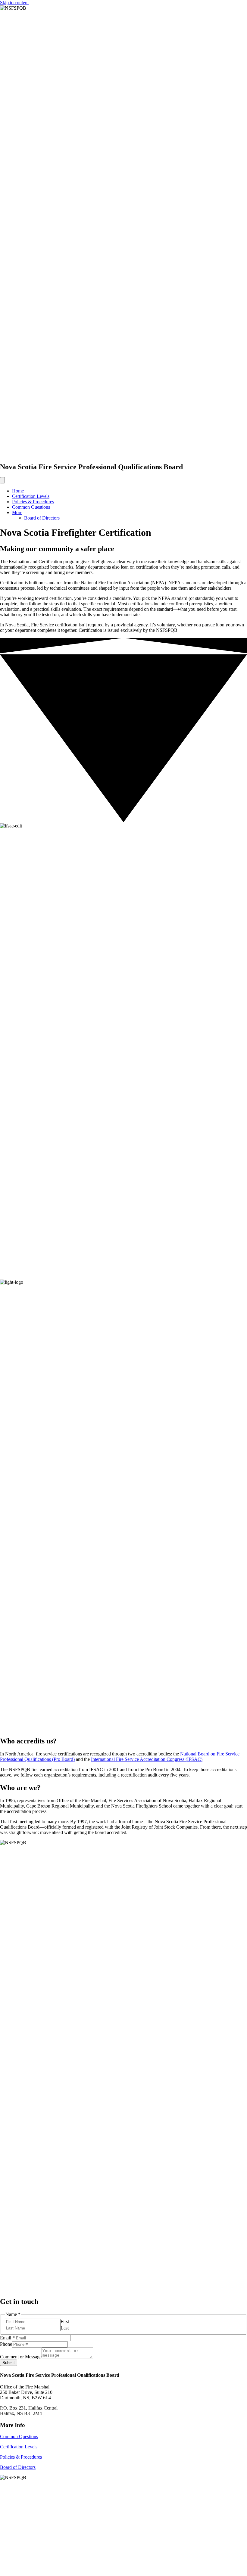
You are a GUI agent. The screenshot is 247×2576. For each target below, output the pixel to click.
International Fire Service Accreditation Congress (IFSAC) (147, 1759)
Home (18, 491)
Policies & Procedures (33, 502)
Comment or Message (21, 2357)
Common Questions (31, 507)
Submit (9, 2363)
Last (65, 2328)
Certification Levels (31, 496)
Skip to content (14, 3)
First (65, 2322)
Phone (6, 2344)
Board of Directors (42, 518)
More (17, 512)
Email (7, 2338)
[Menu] (2, 480)
